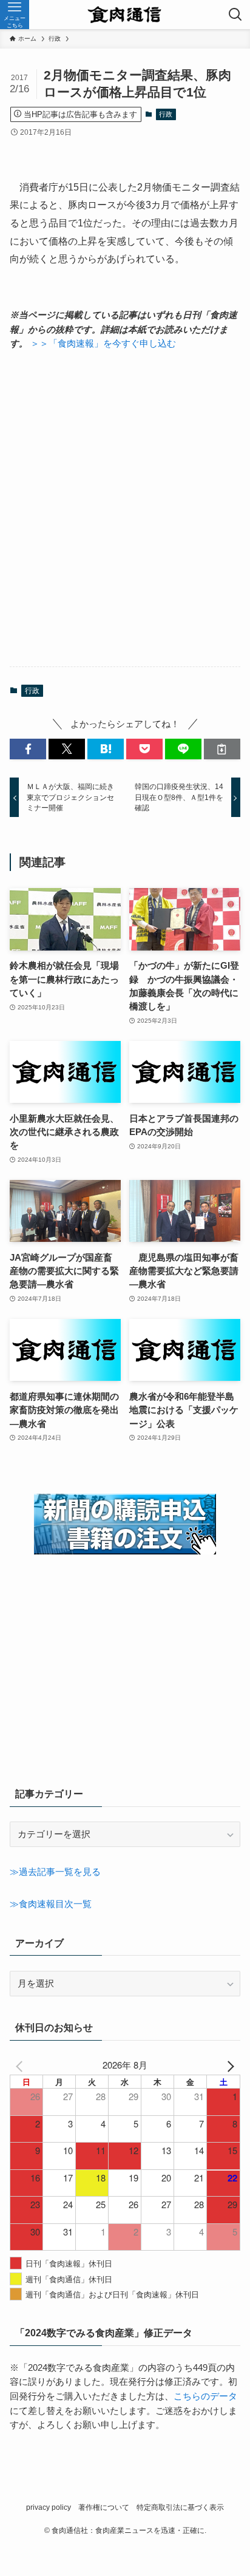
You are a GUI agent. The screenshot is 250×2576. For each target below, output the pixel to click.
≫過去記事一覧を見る (55, 1872)
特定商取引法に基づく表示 (180, 2507)
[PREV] (21, 2065)
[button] (28, 749)
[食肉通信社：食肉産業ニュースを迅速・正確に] (125, 15)
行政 (166, 114)
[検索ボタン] (235, 15)
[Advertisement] (125, 509)
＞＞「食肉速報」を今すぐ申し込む (103, 344)
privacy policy (49, 2507)
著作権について (104, 2507)
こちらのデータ (205, 2396)
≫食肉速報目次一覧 (51, 1904)
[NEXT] (229, 2065)
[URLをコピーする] (222, 749)
